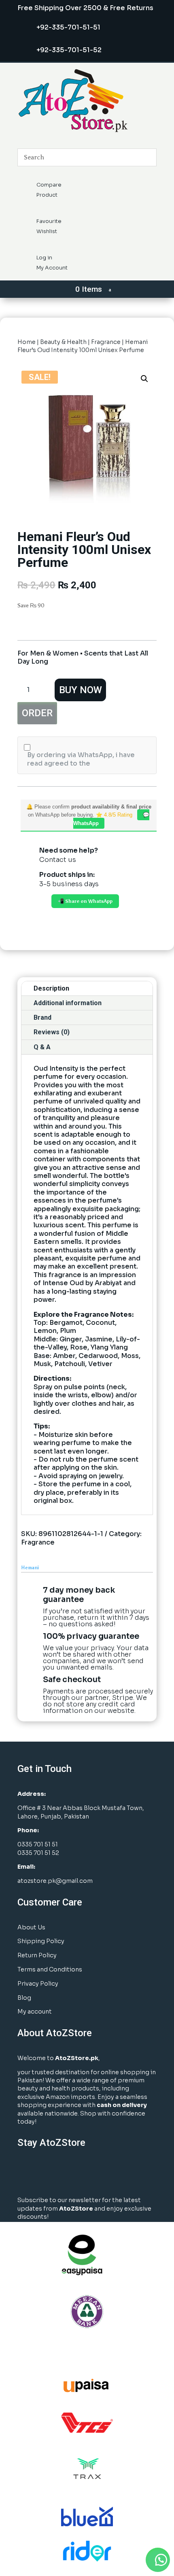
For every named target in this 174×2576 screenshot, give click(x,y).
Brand (42, 1017)
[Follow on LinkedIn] (66, 2172)
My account (35, 2012)
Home (27, 342)
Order (37, 713)
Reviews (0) (52, 1032)
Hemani (30, 1568)
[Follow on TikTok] (107, 2172)
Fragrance (106, 342)
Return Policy (37, 1955)
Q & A (42, 1047)
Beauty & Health (63, 342)
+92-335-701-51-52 (69, 50)
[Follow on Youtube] (87, 2172)
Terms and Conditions (50, 1969)
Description (51, 988)
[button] (144, 379)
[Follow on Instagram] (46, 2172)
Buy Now (81, 690)
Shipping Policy (41, 1941)
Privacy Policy (38, 1984)
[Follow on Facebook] (26, 2172)
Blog (24, 1998)
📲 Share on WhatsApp (85, 901)
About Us (31, 1927)
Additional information (68, 1003)
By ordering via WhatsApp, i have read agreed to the (81, 759)
